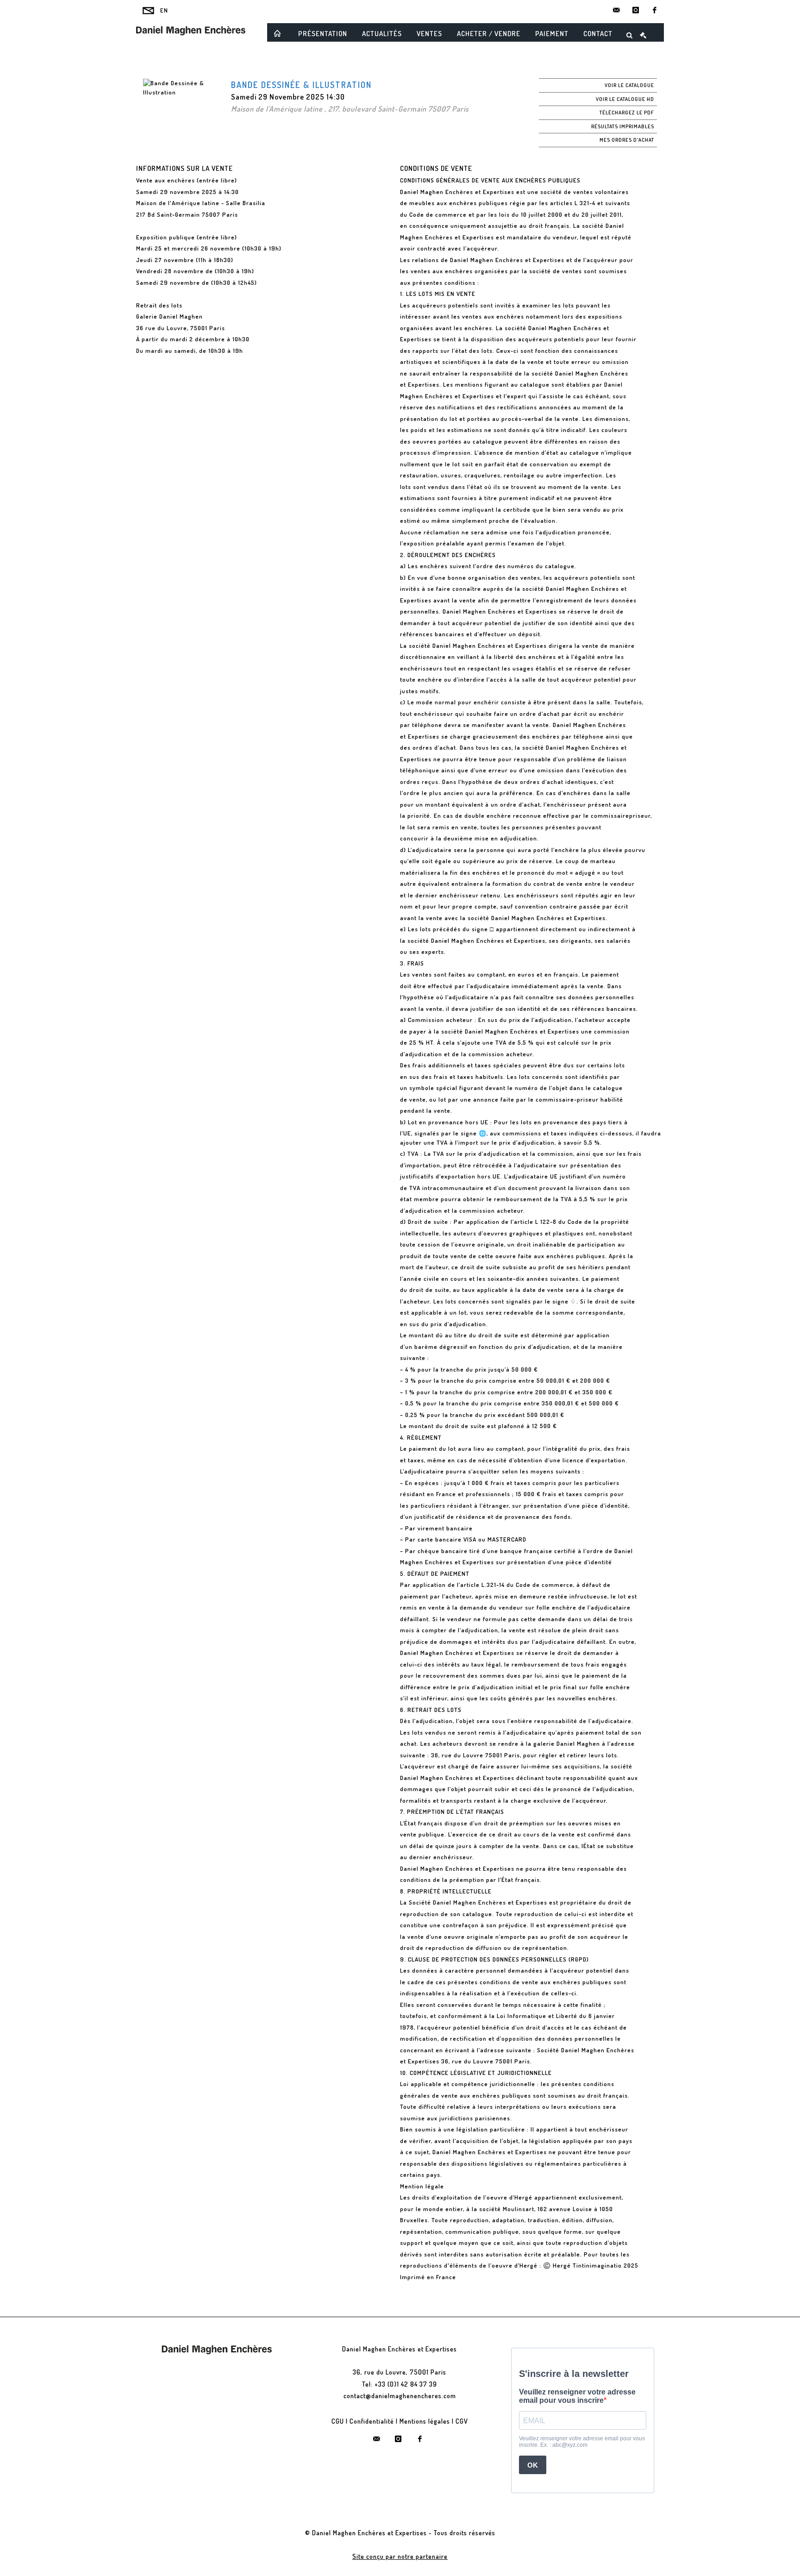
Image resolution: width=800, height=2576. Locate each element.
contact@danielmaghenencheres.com (400, 2396)
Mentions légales (425, 2421)
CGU (338, 2421)
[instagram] (636, 10)
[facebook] (655, 10)
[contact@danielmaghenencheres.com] (617, 10)
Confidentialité (372, 2421)
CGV (462, 2421)
